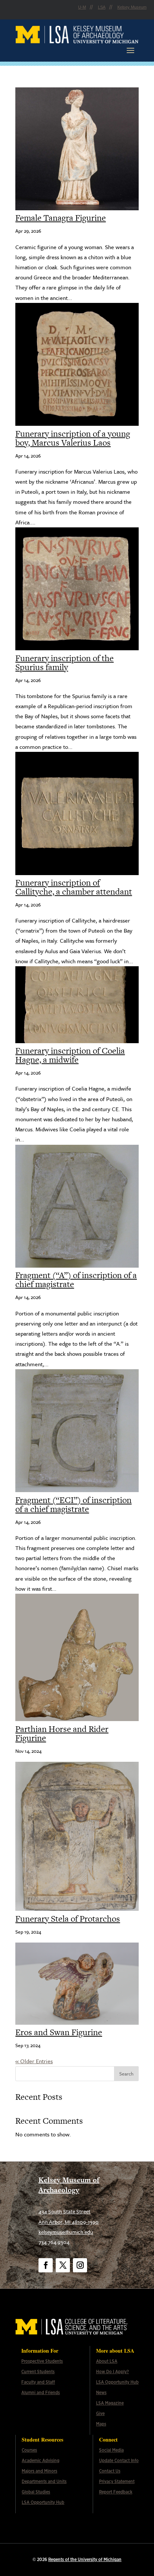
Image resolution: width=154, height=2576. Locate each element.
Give (100, 2414)
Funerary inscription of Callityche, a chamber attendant (74, 887)
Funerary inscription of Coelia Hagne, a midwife (70, 1055)
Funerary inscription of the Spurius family (64, 663)
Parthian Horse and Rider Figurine (62, 1733)
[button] (130, 50)
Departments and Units (44, 2482)
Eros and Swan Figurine (59, 2032)
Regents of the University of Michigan (85, 2560)
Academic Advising (41, 2461)
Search (126, 2074)
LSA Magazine (110, 2403)
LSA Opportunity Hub (117, 2382)
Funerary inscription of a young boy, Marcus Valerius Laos (73, 438)
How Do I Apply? (113, 2372)
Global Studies (36, 2492)
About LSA (107, 2361)
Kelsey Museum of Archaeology (69, 2185)
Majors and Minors (39, 2471)
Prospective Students (42, 2361)
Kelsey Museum (132, 7)
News (101, 2393)
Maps (101, 2424)
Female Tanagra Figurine (61, 218)
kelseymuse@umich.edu (66, 2232)
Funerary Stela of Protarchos (68, 1919)
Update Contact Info (119, 2461)
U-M (82, 7)
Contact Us (110, 2471)
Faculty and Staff (38, 2382)
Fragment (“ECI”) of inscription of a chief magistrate (73, 1504)
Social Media (111, 2450)
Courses (29, 2450)
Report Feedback (116, 2492)
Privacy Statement (117, 2482)
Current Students (38, 2372)
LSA (102, 7)
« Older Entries (34, 2061)
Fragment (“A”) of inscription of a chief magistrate (76, 1280)
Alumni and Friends (41, 2393)
